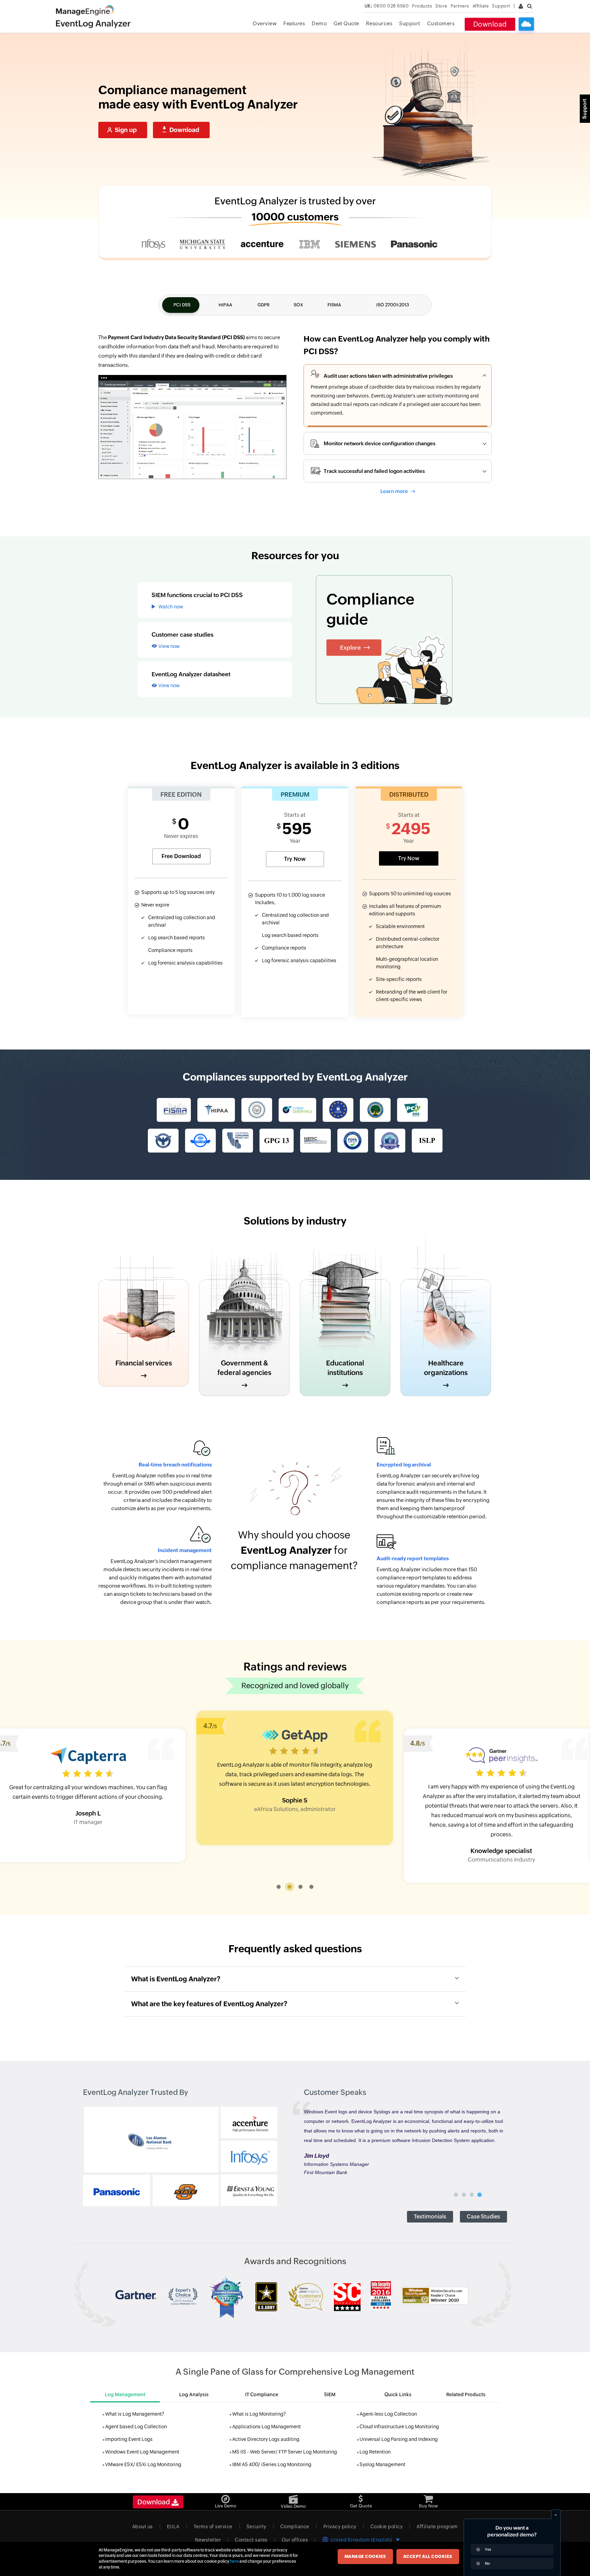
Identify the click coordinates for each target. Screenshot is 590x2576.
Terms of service (213, 2527)
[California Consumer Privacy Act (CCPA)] (238, 1141)
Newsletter (208, 2540)
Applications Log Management (266, 2427)
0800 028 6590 (387, 6)
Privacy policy (340, 2527)
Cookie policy (387, 2527)
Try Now (295, 859)
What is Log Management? (135, 2414)
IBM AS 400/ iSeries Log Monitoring (272, 2464)
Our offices (295, 2540)
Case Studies (483, 2217)
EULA (173, 2527)
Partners (460, 6)
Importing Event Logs (129, 2439)
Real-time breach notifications (175, 1465)
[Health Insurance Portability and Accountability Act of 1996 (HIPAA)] (216, 1110)
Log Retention (375, 2452)
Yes (488, 2549)
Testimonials (430, 2217)
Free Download (181, 856)
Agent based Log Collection (136, 2427)
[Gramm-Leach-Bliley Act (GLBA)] (163, 1141)
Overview (265, 23)
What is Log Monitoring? (259, 2414)
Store (441, 6)
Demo (319, 23)
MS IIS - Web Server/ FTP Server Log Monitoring (285, 2452)
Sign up (126, 130)
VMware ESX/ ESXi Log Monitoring (143, 2464)
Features (294, 23)
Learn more (394, 491)
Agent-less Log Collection (388, 2414)
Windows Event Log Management (142, 2452)
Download (490, 24)
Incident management (185, 1550)
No (487, 2563)
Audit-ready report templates (413, 1558)
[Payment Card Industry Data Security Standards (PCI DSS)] (412, 1110)
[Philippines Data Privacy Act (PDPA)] (353, 1141)
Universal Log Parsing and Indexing (399, 2439)
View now (169, 646)
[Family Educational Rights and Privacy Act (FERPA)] (375, 1110)
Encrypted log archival (404, 1465)
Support (410, 23)
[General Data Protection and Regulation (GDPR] (338, 1110)
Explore (350, 648)
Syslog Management (382, 2464)
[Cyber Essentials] (297, 1110)
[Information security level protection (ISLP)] (427, 1141)
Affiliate (481, 6)
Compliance (295, 2527)
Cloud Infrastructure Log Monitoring (399, 2427)
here (234, 2561)
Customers (441, 23)
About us (143, 2527)
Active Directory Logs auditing (266, 2439)
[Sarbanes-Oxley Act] (257, 1110)
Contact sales (251, 2540)
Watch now (171, 607)
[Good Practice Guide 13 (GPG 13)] (277, 1141)
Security (256, 2527)
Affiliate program (437, 2527)
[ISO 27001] (200, 1141)
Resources (379, 23)
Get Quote (346, 23)
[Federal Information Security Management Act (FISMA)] (174, 1110)
